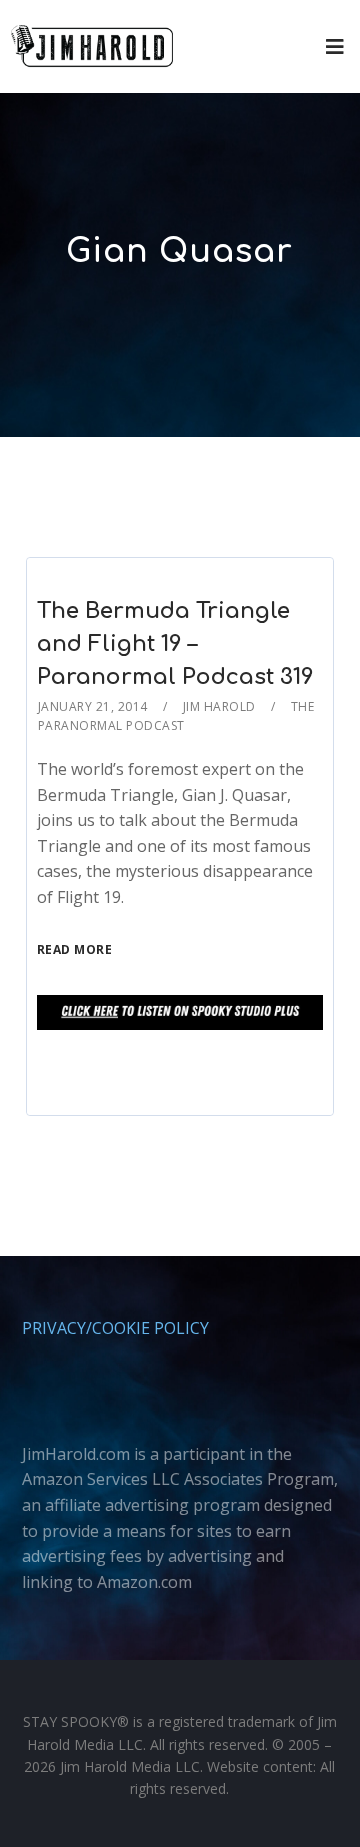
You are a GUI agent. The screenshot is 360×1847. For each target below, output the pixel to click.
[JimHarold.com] (92, 46)
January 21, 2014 (93, 706)
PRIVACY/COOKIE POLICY (115, 1328)
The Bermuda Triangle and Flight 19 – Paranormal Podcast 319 (175, 644)
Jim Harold (219, 706)
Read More (75, 949)
